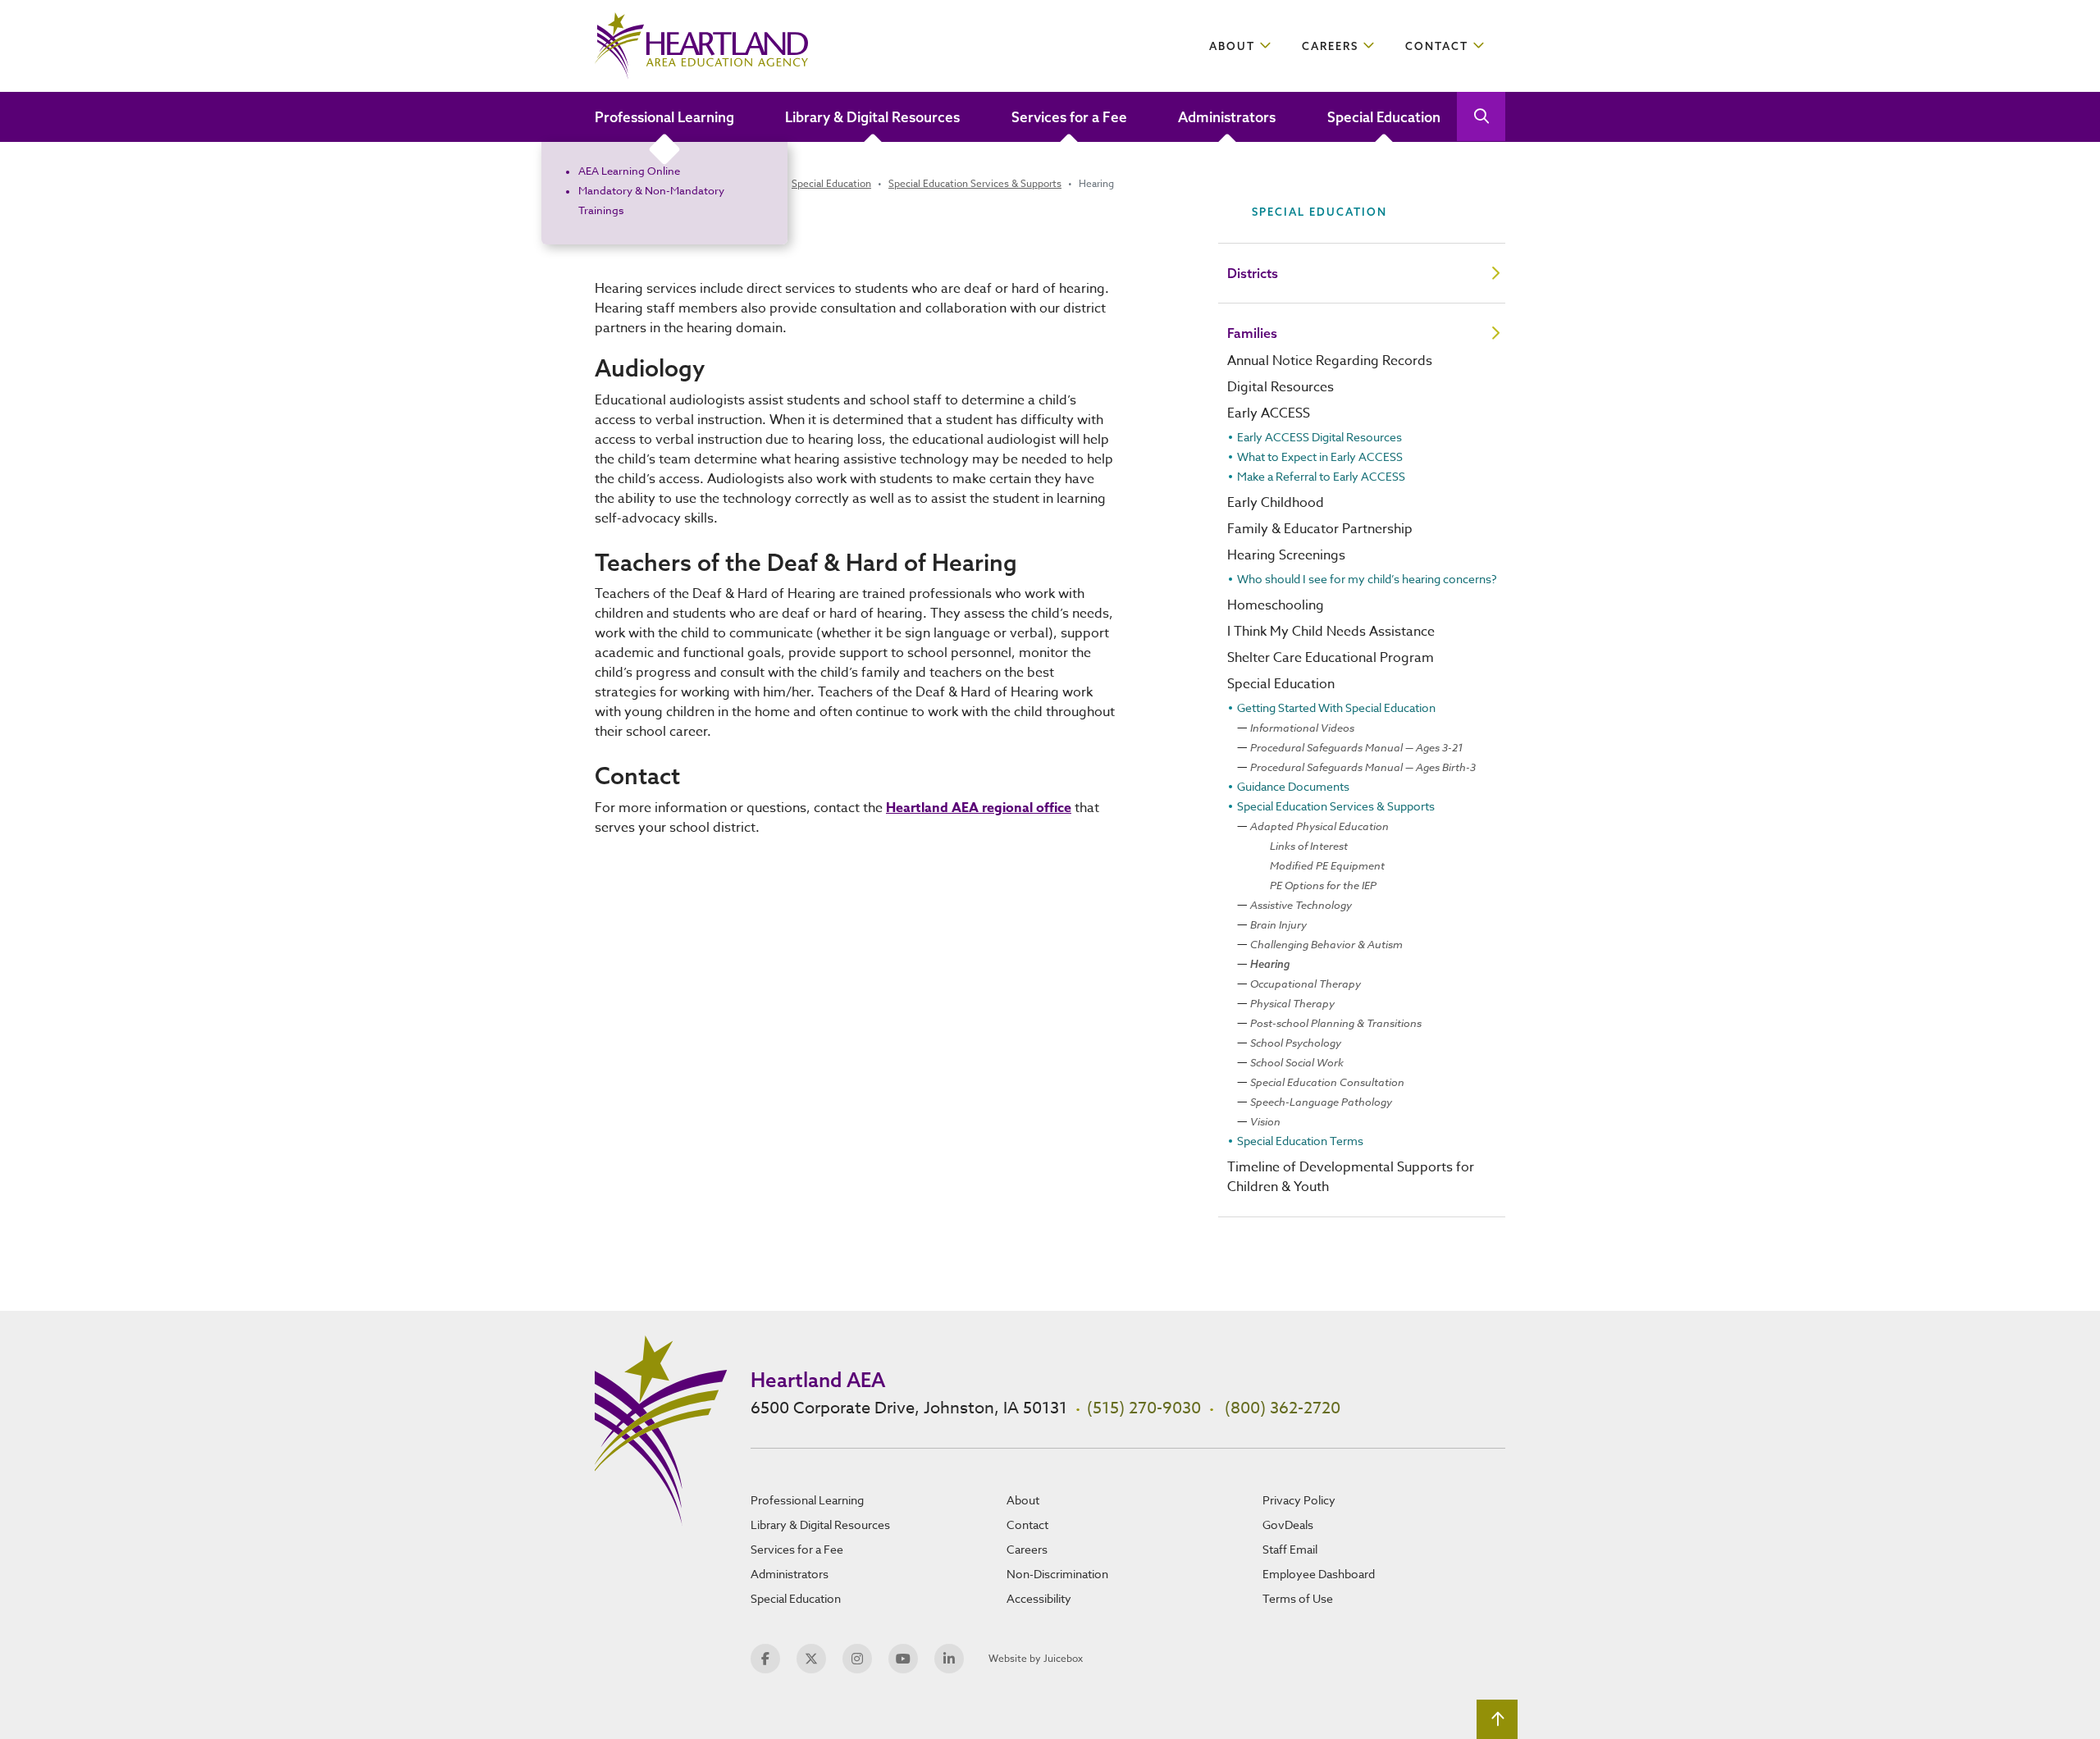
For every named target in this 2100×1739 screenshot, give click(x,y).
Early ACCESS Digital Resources (1319, 437)
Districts (1253, 273)
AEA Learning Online (629, 171)
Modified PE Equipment (1327, 865)
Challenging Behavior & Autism (1326, 944)
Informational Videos (1302, 728)
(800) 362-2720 (1283, 1408)
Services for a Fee (1069, 117)
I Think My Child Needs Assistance (1331, 632)
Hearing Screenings (1286, 555)
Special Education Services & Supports (975, 183)
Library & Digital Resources (872, 117)
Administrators (1227, 117)
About (1232, 46)
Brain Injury (1278, 924)
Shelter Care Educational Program (1331, 658)
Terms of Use (1298, 1598)
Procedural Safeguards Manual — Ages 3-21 (1356, 747)
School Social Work (1297, 1062)
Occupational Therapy (1306, 984)
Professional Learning (664, 117)
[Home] (701, 46)
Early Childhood (1276, 503)
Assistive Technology (1301, 905)
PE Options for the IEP (1323, 885)
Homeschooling (1276, 605)
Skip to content (75, 20)
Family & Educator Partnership (1320, 529)
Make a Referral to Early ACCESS (1321, 476)
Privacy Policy (1299, 1500)
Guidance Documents (1293, 786)
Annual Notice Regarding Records (1330, 361)
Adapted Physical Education (1319, 826)
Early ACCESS (1269, 413)
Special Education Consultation (1327, 1082)
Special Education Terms (1300, 1141)
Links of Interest (1309, 846)
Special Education (1384, 117)
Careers (1330, 46)
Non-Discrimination (1057, 1574)
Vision (1265, 1121)
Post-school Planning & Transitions (1336, 1023)
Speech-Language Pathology (1321, 1102)
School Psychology (1296, 1043)
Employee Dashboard (1319, 1574)
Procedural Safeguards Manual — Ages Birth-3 (1363, 767)
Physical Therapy (1292, 1003)
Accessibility (1039, 1598)
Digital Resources (1281, 387)
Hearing (1270, 964)
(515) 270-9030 (1144, 1408)
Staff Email (1290, 1549)
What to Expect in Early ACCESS (1320, 456)
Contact (1437, 46)
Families (1252, 333)
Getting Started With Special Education (1336, 707)
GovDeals (1288, 1524)
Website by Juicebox (1036, 1658)
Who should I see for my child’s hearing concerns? (1367, 579)
